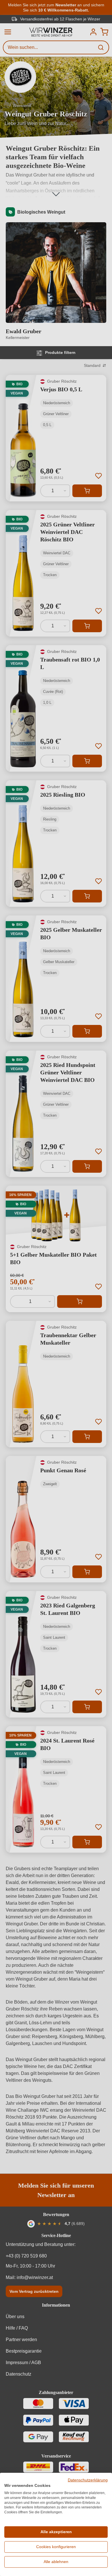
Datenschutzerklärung (88, 2480)
